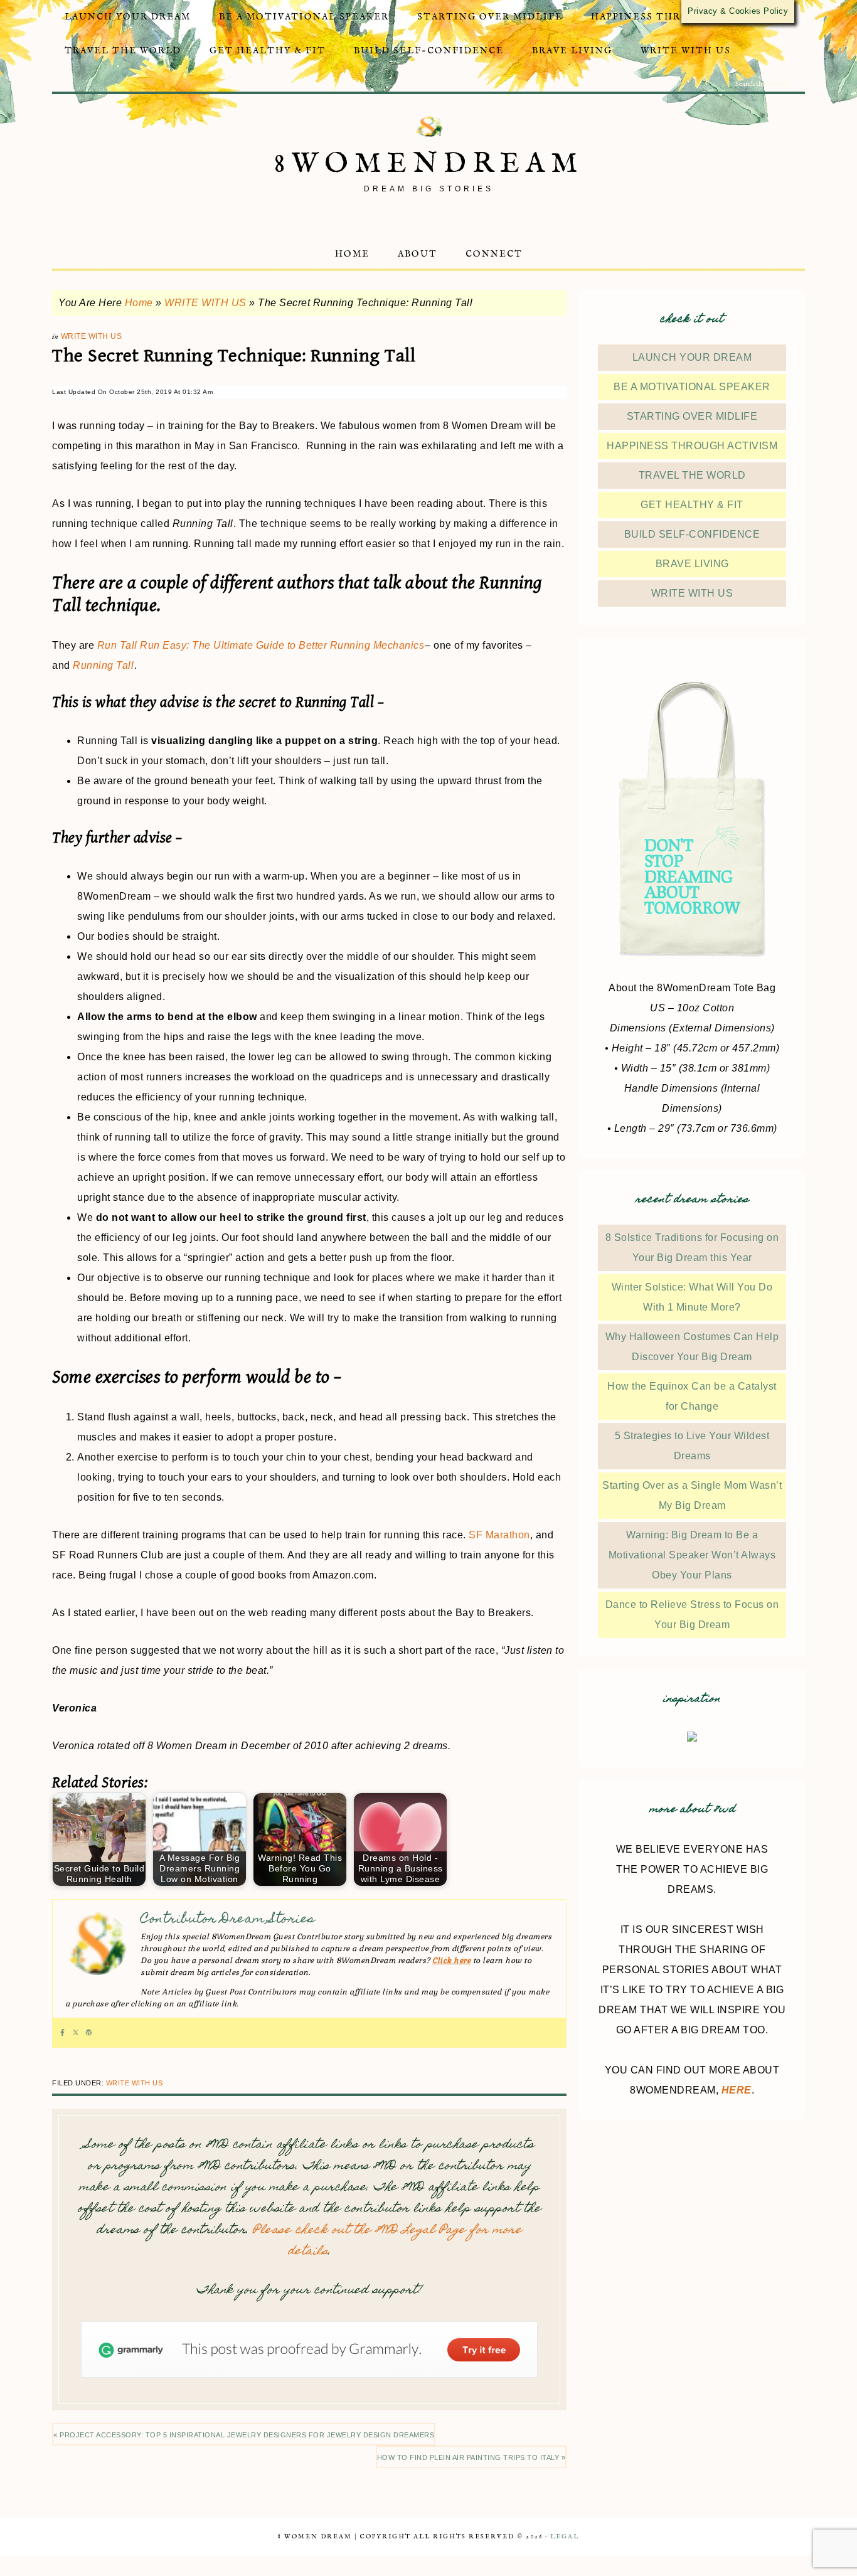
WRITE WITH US (205, 303)
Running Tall (103, 665)
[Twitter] (76, 2033)
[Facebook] (62, 2033)
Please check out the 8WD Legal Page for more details (387, 2241)
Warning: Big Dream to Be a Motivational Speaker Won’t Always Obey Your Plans (692, 1555)
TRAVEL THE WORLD (692, 475)
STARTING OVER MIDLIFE (692, 416)
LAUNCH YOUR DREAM (692, 357)
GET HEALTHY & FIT (692, 505)
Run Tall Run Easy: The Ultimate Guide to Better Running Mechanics (261, 645)
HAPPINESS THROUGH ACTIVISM (692, 446)
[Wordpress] (89, 2033)
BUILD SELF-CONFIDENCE (692, 534)
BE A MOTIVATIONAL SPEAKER (692, 387)
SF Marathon (499, 1535)
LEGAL (565, 2537)
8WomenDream (429, 164)
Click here (451, 1961)
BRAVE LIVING (692, 564)
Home (139, 303)
